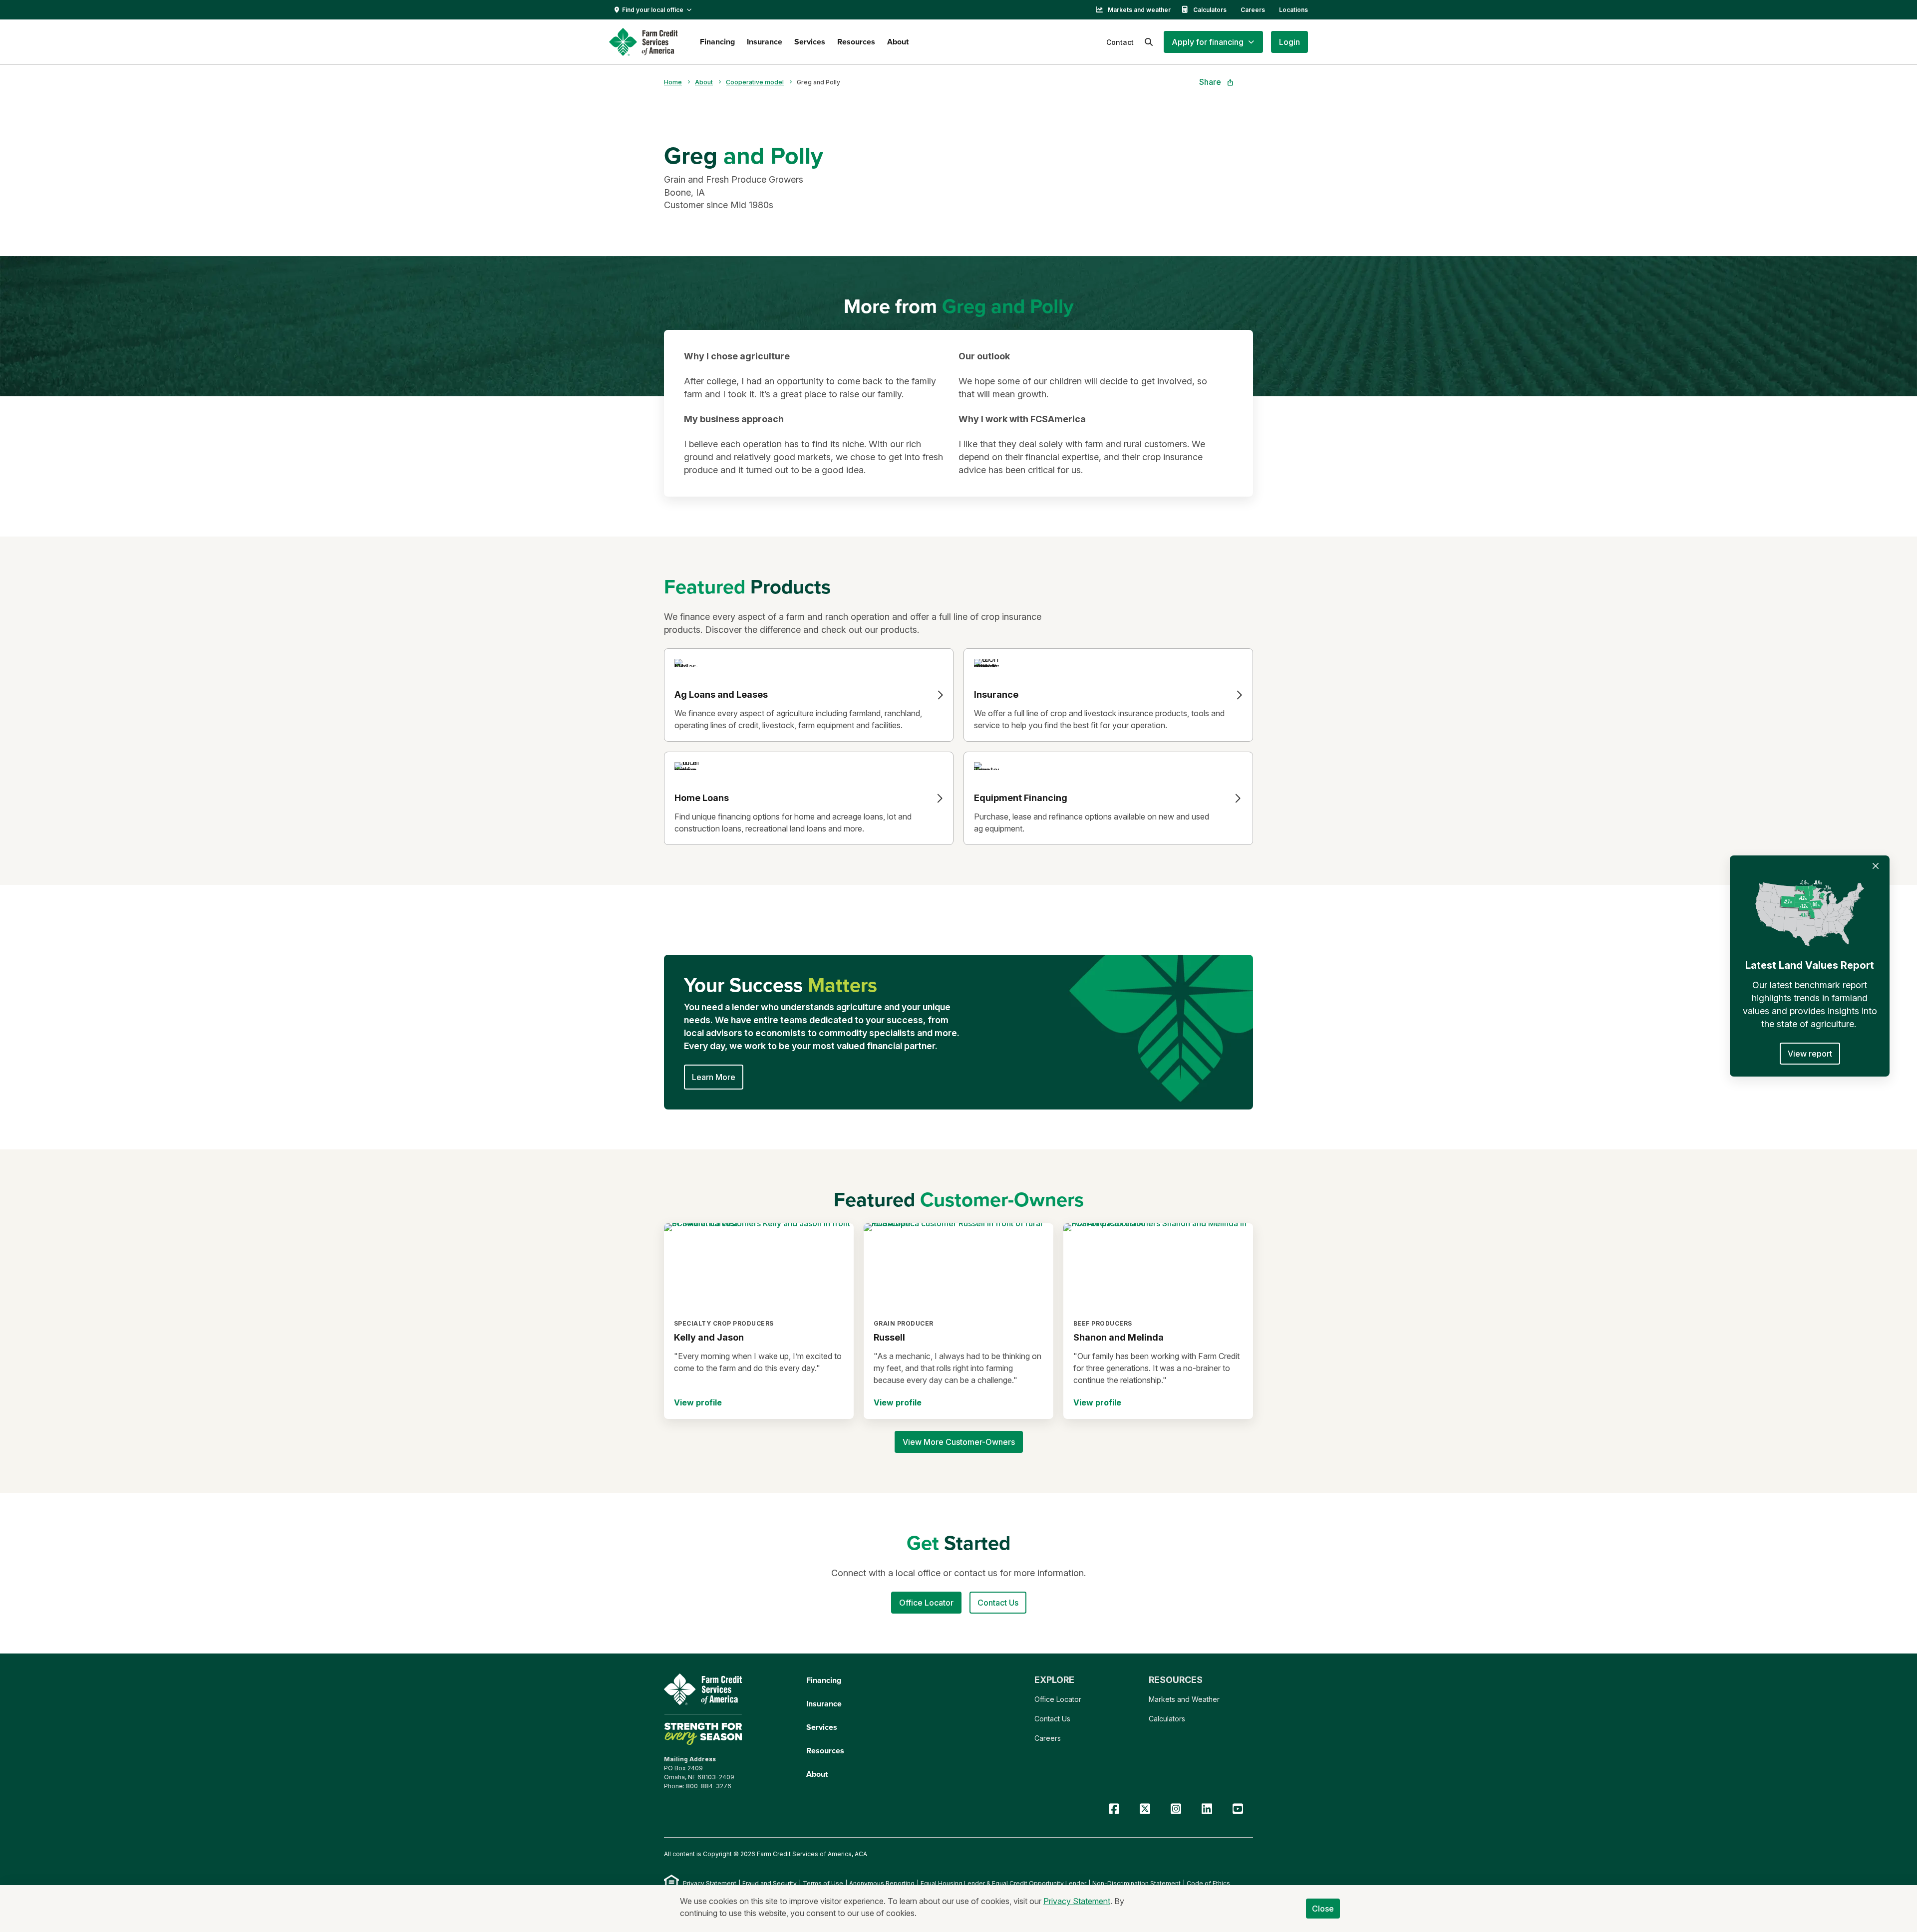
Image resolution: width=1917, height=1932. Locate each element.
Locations (1293, 10)
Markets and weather (1139, 10)
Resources (856, 42)
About (898, 42)
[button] (1213, 42)
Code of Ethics (1208, 1883)
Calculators (1210, 10)
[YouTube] (1238, 1809)
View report (1810, 1054)
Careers (1253, 10)
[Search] (1149, 42)
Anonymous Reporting (882, 1883)
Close (1323, 1909)
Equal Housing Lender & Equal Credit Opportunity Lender (1003, 1883)
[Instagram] (1176, 1809)
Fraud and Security (770, 1883)
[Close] (1876, 866)
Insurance (765, 42)
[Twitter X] (1145, 1809)
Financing (717, 42)
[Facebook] (1114, 1809)
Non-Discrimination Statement (1136, 1883)
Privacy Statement (710, 1883)
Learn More (714, 1077)
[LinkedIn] (1207, 1809)
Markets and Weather (1184, 1699)
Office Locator (1058, 1699)
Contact (1120, 42)
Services (810, 42)
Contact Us (1052, 1719)
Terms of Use (823, 1883)
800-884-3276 (709, 1786)
